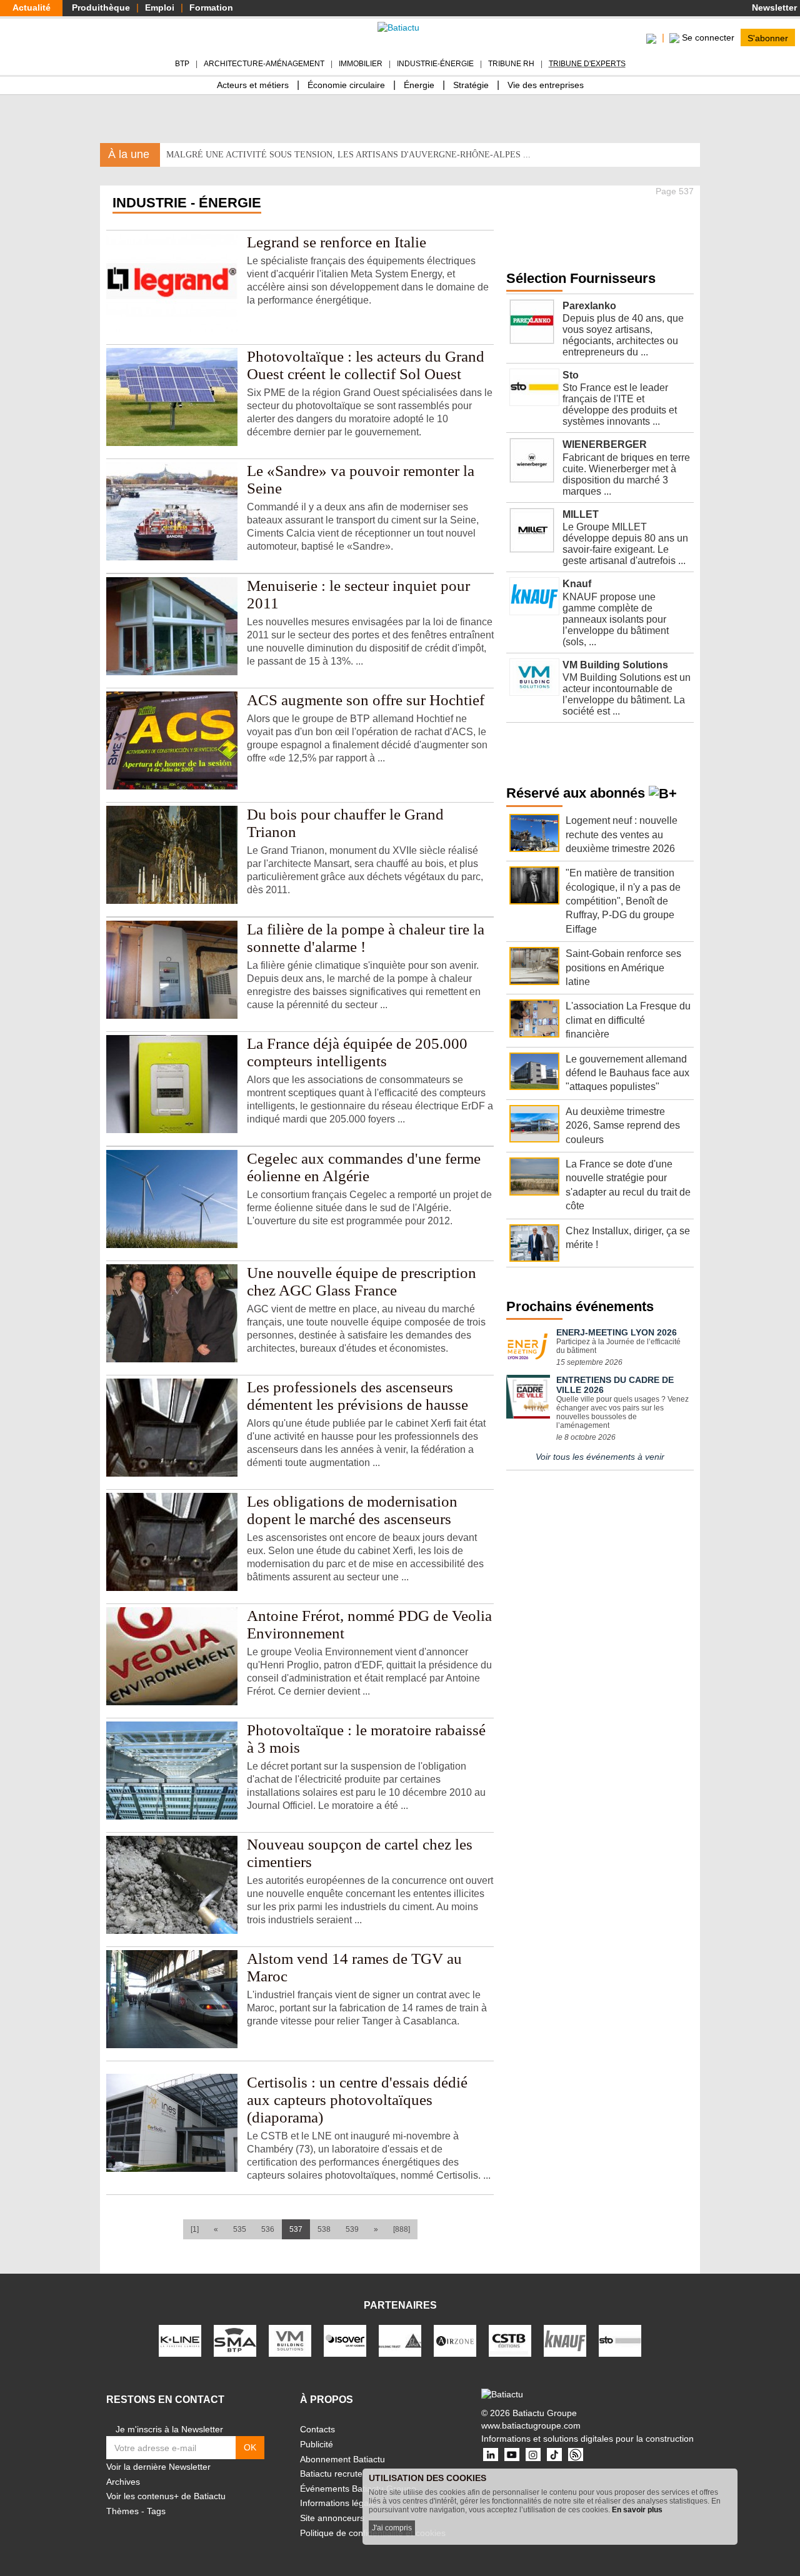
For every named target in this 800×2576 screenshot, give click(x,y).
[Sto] (620, 2341)
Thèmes (122, 2511)
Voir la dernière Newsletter (158, 2467)
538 (324, 2229)
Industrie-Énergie (435, 64)
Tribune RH (511, 64)
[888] (402, 2229)
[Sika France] (400, 2341)
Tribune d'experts (587, 64)
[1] (195, 2229)
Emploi (160, 7)
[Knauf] (565, 2341)
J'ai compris (392, 2528)
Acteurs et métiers (253, 85)
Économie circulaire (346, 85)
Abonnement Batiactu (342, 2459)
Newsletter (773, 7)
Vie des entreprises (546, 85)
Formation (211, 7)
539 (352, 2229)
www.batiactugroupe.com (531, 2425)
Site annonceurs (332, 2518)
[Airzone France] (455, 2341)
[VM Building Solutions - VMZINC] (290, 2341)
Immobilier (361, 64)
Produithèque (101, 7)
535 (240, 2229)
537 (300, 2229)
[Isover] (345, 2341)
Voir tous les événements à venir (600, 1457)
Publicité (317, 2444)
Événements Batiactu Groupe (358, 2489)
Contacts (317, 2429)
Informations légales (340, 2503)
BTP (182, 64)
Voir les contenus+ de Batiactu (166, 2496)
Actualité (32, 7)
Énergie (419, 85)
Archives (123, 2482)
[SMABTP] (235, 2341)
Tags (156, 2511)
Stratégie (471, 85)
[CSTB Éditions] (510, 2341)
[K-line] (180, 2341)
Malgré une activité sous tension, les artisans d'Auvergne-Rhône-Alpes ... (348, 155)
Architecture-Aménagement (264, 64)
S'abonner (768, 37)
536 (268, 2229)
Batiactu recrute (331, 2474)
